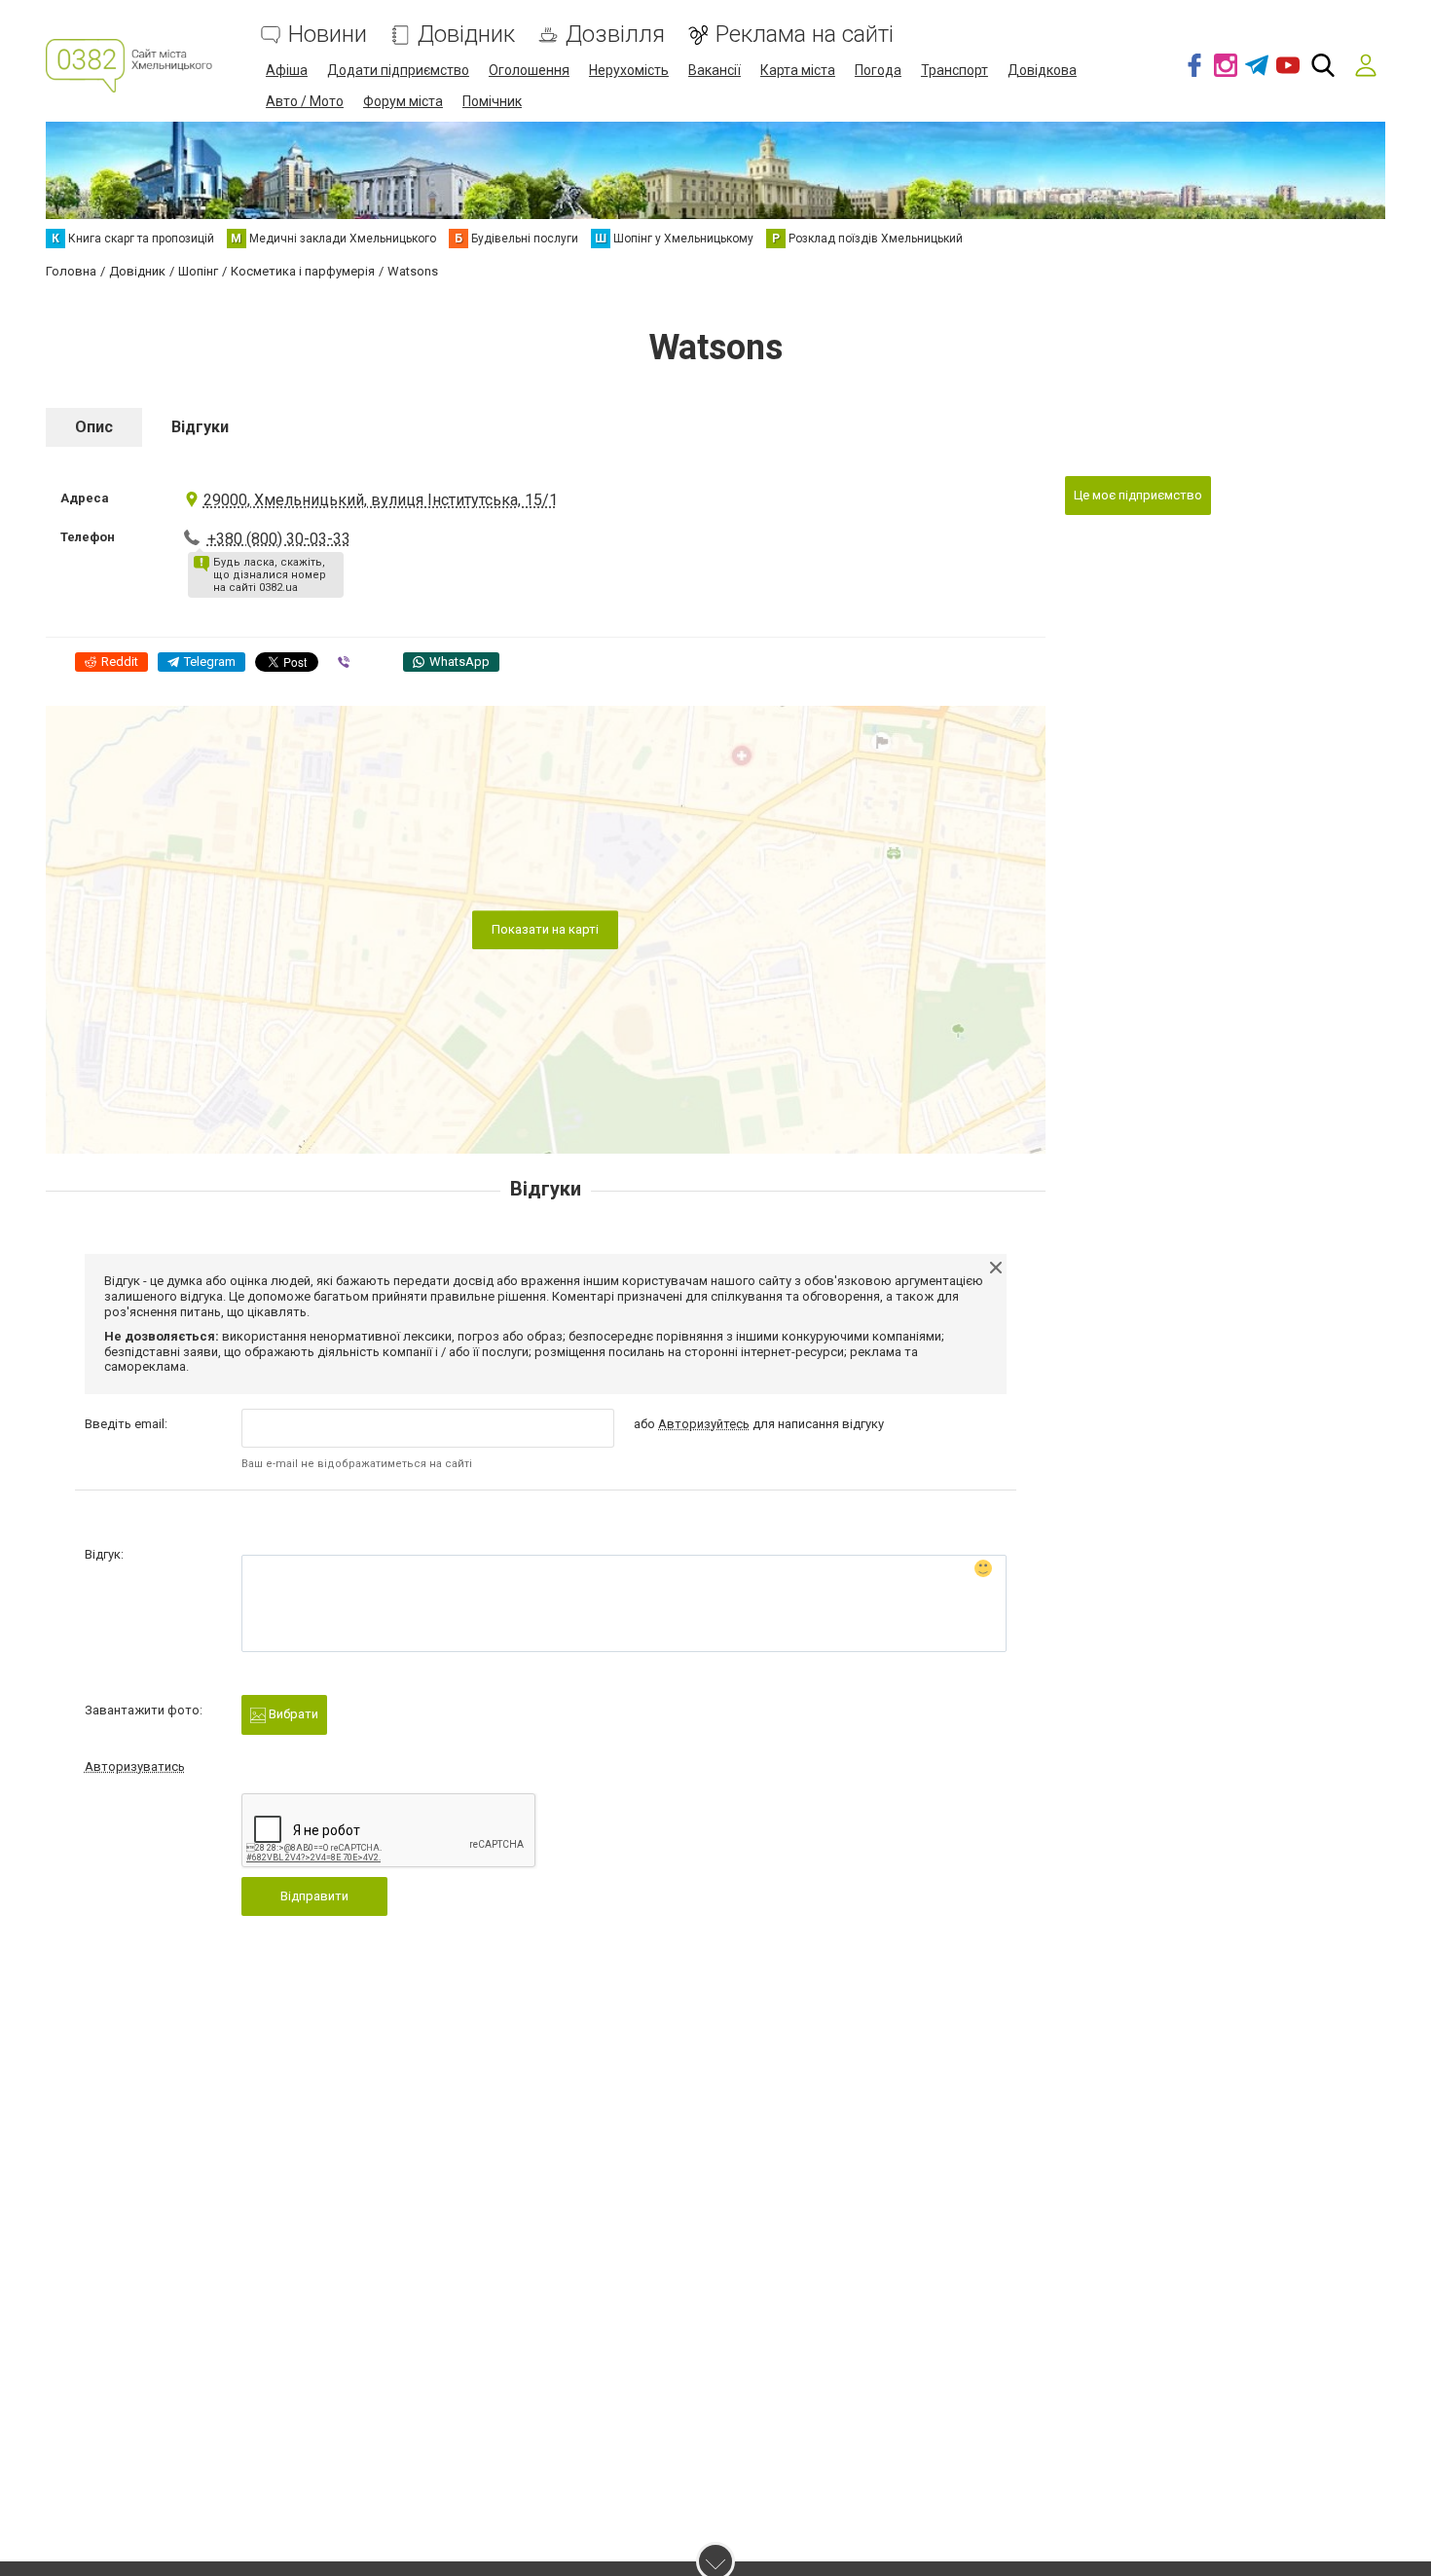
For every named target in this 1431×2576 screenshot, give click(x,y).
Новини (328, 35)
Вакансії (715, 70)
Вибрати (292, 1714)
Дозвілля (615, 35)
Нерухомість (629, 70)
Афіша (287, 70)
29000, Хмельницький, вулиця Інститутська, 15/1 (381, 500)
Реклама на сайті (805, 35)
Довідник (466, 35)
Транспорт (954, 70)
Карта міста (798, 70)
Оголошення (529, 70)
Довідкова (1042, 70)
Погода (878, 70)
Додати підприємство (398, 70)
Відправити (314, 1896)
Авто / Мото (305, 101)
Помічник (492, 101)
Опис (94, 427)
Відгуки (200, 427)
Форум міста (403, 101)
